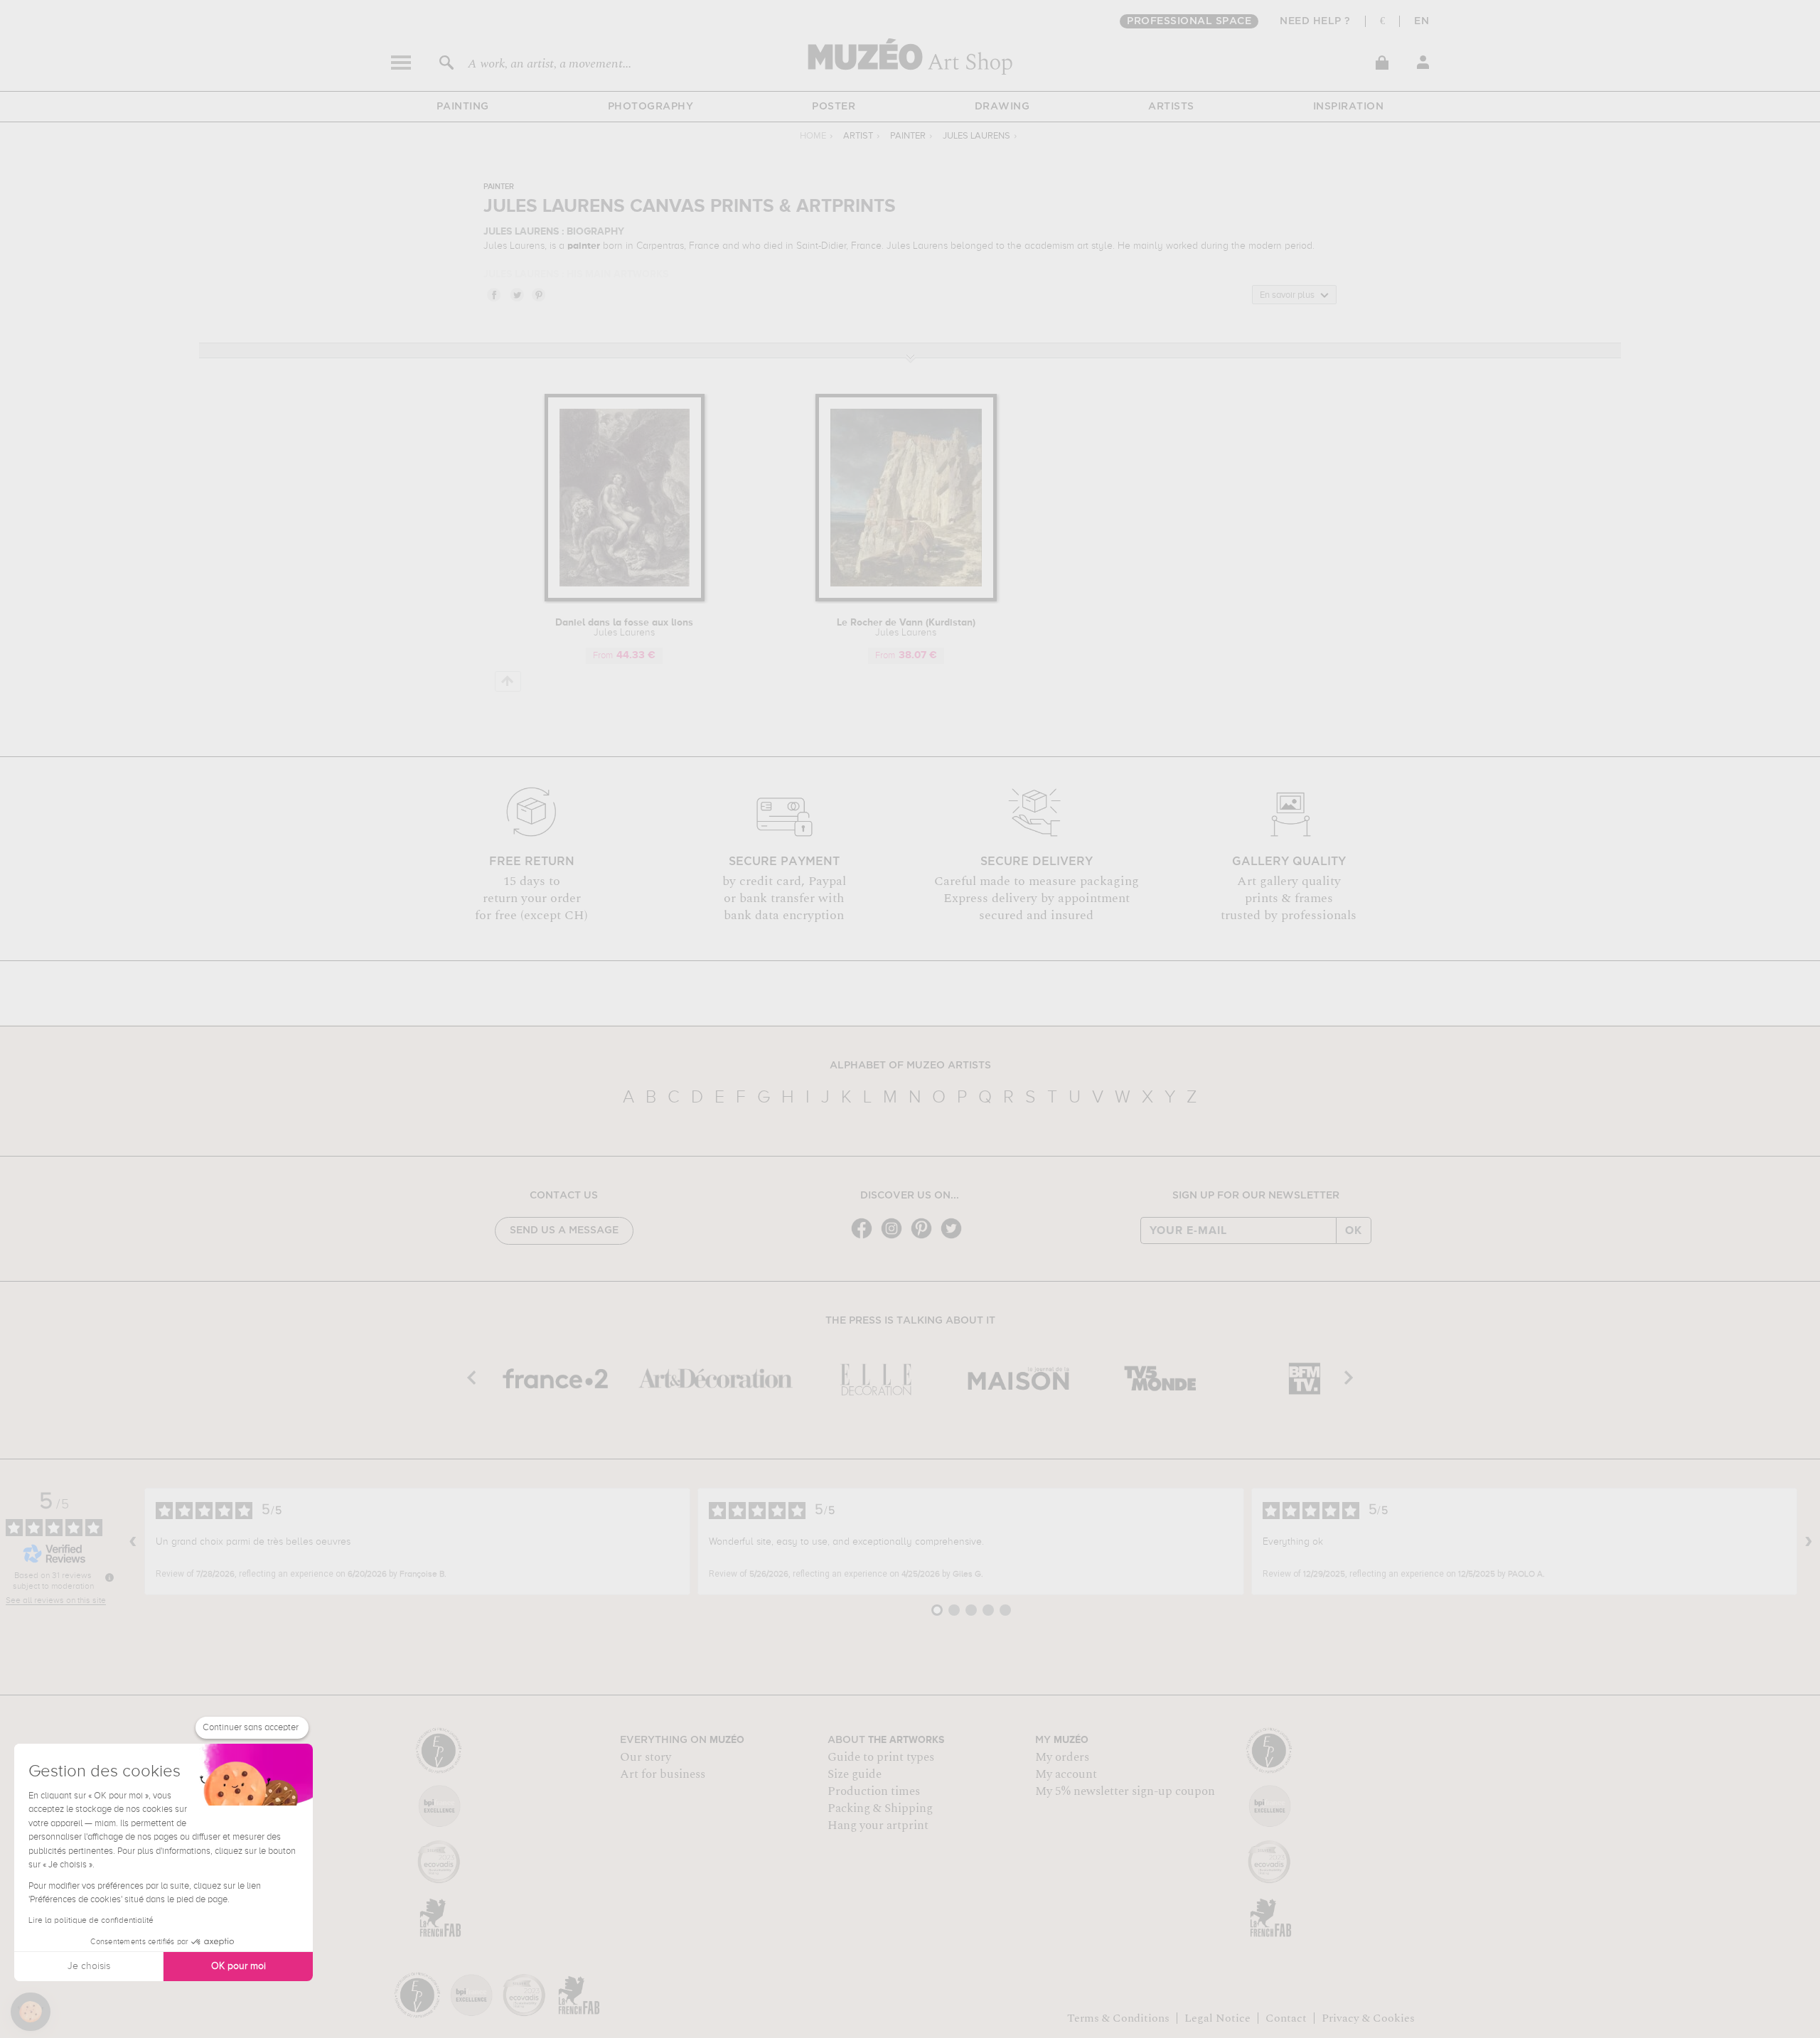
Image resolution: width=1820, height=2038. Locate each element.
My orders (1062, 1757)
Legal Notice (1217, 2018)
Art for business (663, 1774)
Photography (651, 107)
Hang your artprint (878, 1825)
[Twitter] (955, 1237)
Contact (1286, 2018)
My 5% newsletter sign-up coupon (1125, 1791)
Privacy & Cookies (1368, 2018)
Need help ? (1315, 21)
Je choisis (89, 1966)
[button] (31, 2012)
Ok (1354, 1230)
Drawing (1002, 107)
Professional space (1189, 21)
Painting (463, 107)
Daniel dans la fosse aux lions (624, 628)
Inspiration (1349, 107)
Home (813, 136)
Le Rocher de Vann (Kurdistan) (906, 628)
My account (1066, 1774)
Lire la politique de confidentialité (91, 1921)
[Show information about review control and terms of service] (109, 1577)
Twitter (516, 294)
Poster (834, 107)
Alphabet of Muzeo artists (910, 1066)
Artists (1171, 107)
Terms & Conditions (1118, 2018)
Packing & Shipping (880, 1808)
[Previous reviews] (133, 1542)
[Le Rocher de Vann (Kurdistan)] (906, 599)
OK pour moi (239, 1966)
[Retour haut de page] (508, 681)
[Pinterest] (925, 1237)
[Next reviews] (1809, 1542)
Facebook (493, 294)
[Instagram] (895, 1237)
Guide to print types (881, 1757)
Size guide (855, 1774)
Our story (646, 1757)
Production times (874, 1791)
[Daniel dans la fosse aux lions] (625, 599)
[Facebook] (865, 1237)
